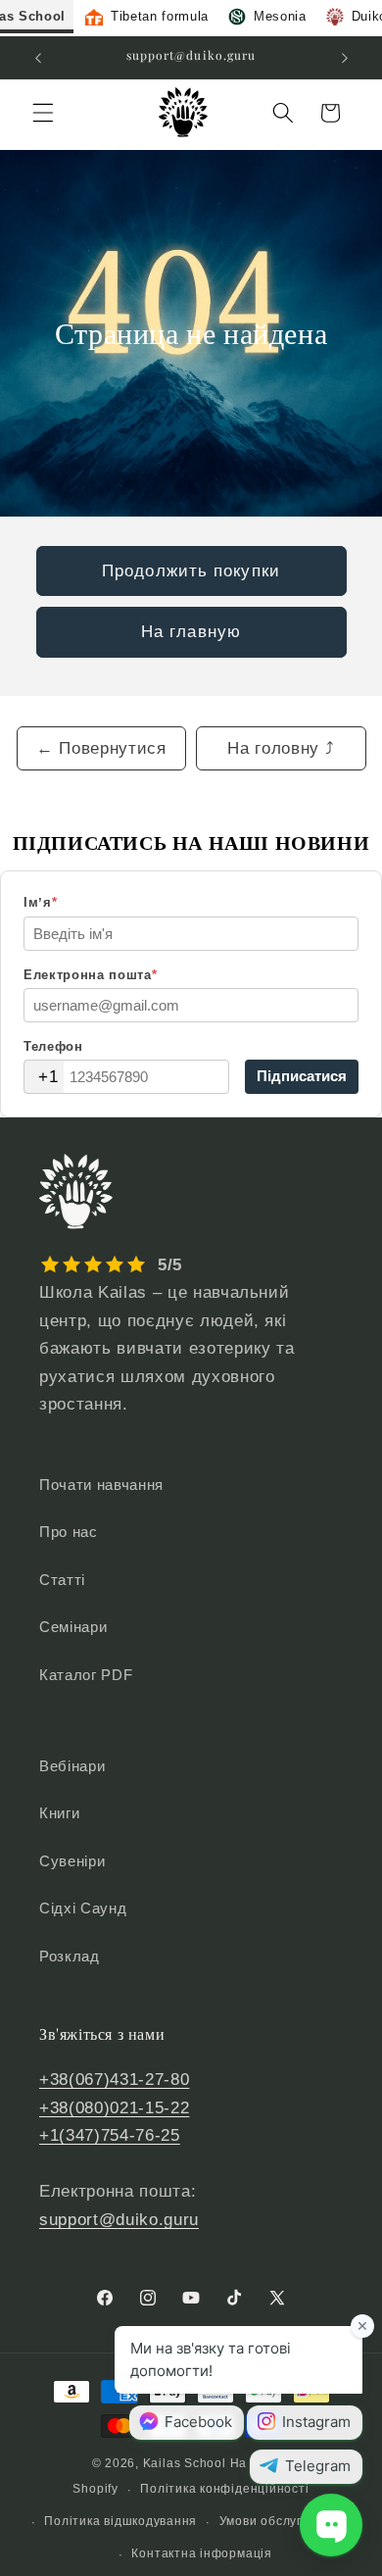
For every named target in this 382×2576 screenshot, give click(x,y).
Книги (59, 1813)
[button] (43, 113)
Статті (62, 1580)
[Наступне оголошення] (345, 58)
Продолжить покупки (191, 570)
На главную (191, 631)
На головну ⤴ (281, 748)
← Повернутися (101, 748)
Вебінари (72, 1766)
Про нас (69, 1532)
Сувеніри (72, 1861)
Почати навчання (101, 1485)
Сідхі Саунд (83, 1908)
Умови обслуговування (289, 2521)
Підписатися (302, 1076)
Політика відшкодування (120, 2521)
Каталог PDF (86, 1675)
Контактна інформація (201, 2553)
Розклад (70, 1956)
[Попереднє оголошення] (38, 58)
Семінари (73, 1627)
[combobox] (44, 1077)
